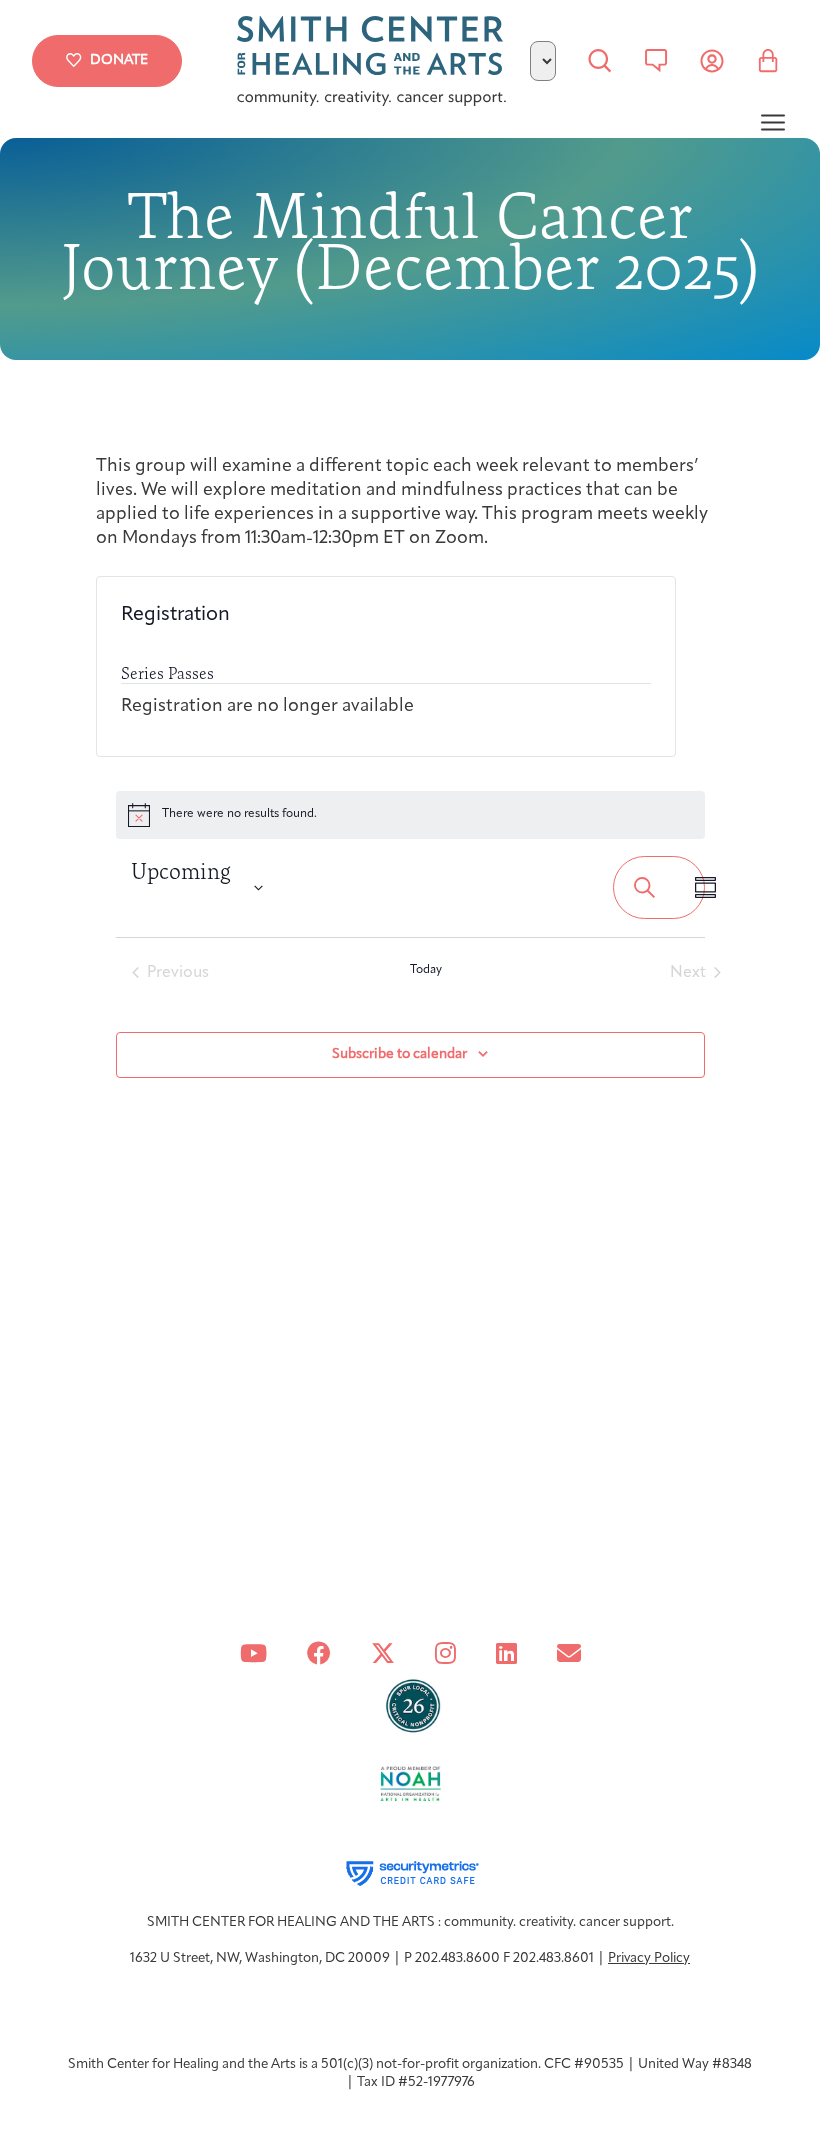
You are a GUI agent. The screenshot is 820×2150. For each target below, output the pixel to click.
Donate (119, 60)
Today (426, 970)
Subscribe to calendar (399, 1054)
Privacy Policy (649, 1958)
